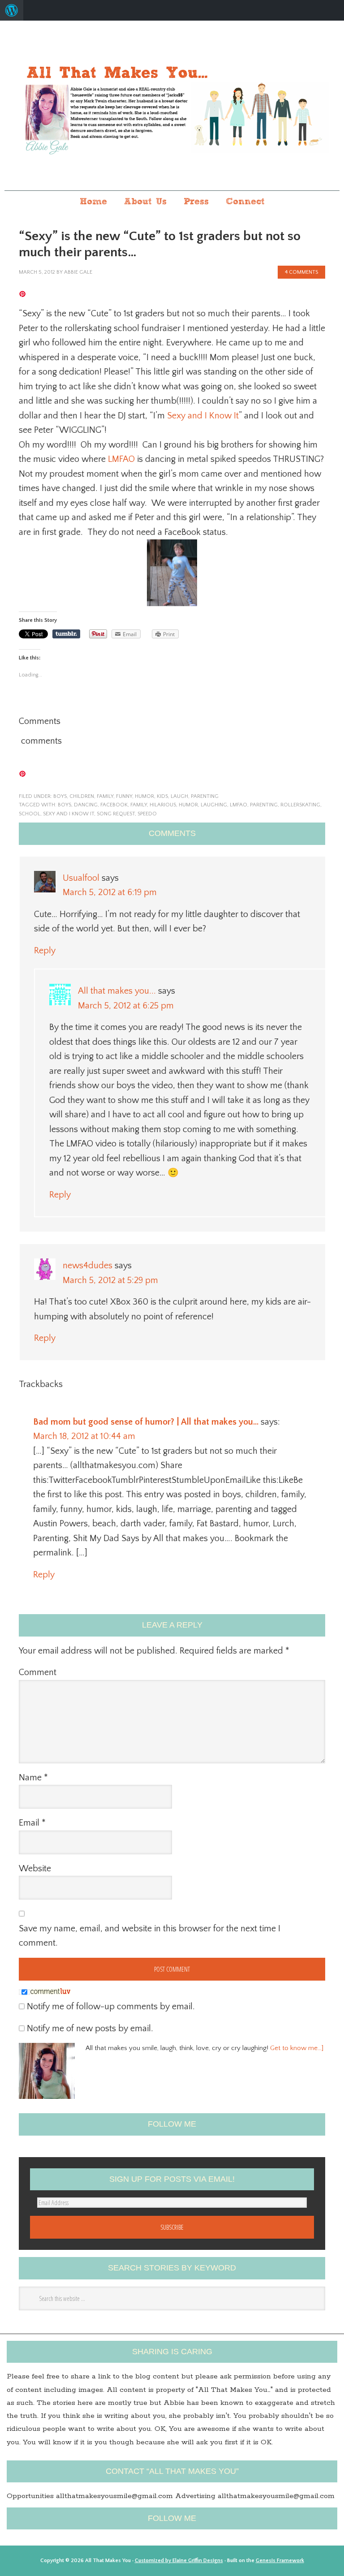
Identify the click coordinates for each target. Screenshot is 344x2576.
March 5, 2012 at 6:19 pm (110, 892)
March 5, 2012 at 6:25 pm (126, 1006)
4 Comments (301, 272)
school (30, 814)
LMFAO (121, 459)
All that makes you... (172, 106)
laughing (214, 805)
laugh (179, 796)
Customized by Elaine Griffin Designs (179, 2561)
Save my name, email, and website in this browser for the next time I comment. (150, 1936)
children (82, 796)
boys (60, 796)
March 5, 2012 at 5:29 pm (110, 1280)
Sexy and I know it (69, 814)
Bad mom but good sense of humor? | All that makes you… (146, 1422)
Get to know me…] (297, 2048)
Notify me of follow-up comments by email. (111, 2007)
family (105, 796)
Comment (38, 1672)
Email (32, 1823)
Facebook (114, 805)
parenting (205, 796)
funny (124, 796)
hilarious (163, 805)
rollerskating (300, 805)
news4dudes (88, 1266)
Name (33, 1778)
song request (116, 814)
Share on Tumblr (66, 634)
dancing (86, 805)
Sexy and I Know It (203, 416)
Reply (45, 951)
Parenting (264, 805)
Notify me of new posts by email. (90, 2029)
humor (144, 796)
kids (162, 796)
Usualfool (81, 878)
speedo (147, 814)
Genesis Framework (280, 2561)
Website (35, 1869)
